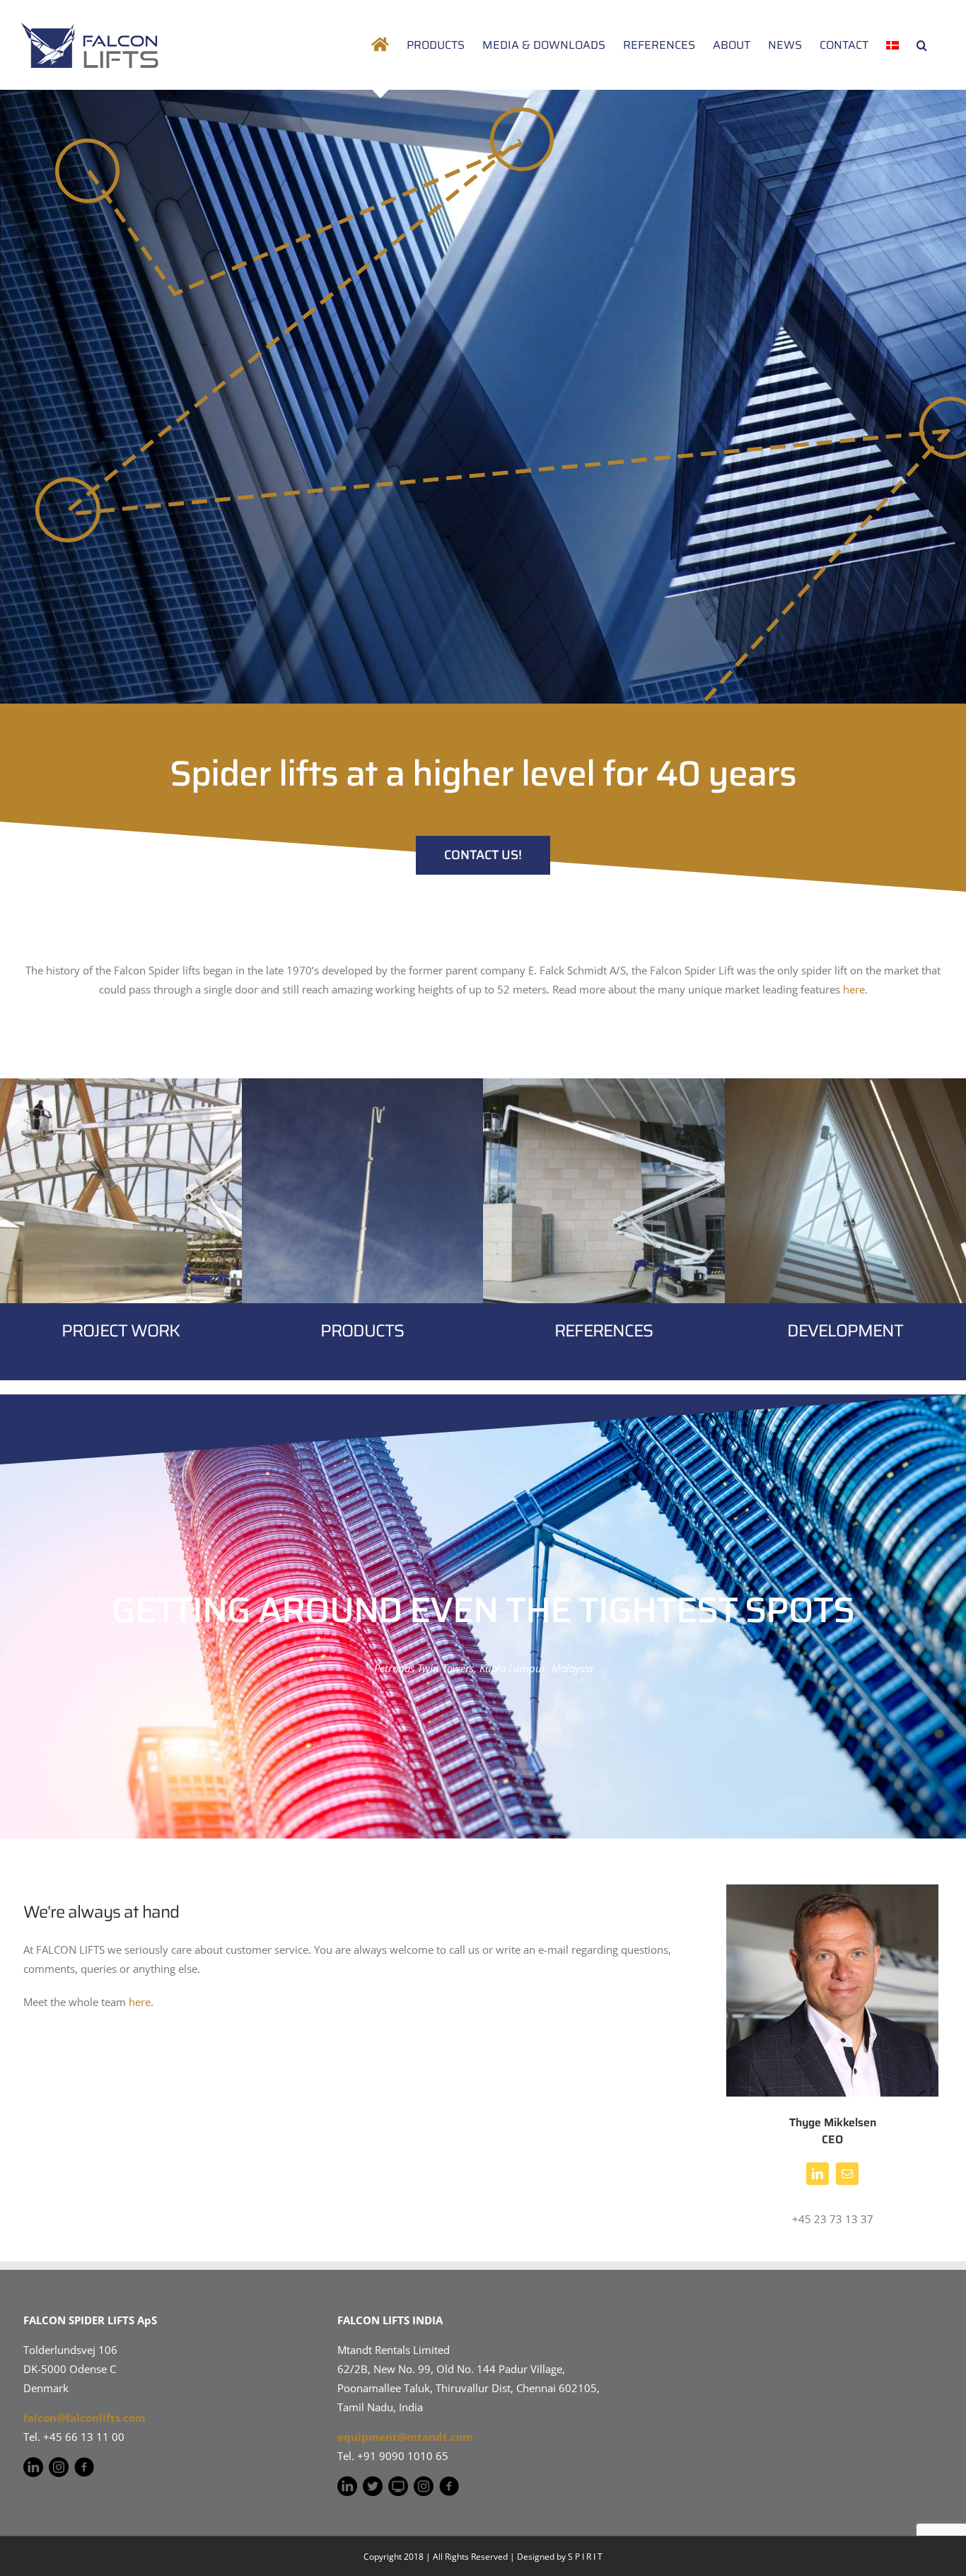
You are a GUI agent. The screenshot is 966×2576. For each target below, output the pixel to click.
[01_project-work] (121, 1083)
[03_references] (604, 1083)
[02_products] (363, 1083)
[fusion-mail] (847, 2174)
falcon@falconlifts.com (85, 2418)
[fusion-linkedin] (817, 2174)
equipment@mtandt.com (405, 2437)
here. (855, 989)
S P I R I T (585, 2557)
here (140, 2002)
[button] (922, 45)
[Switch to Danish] (892, 45)
